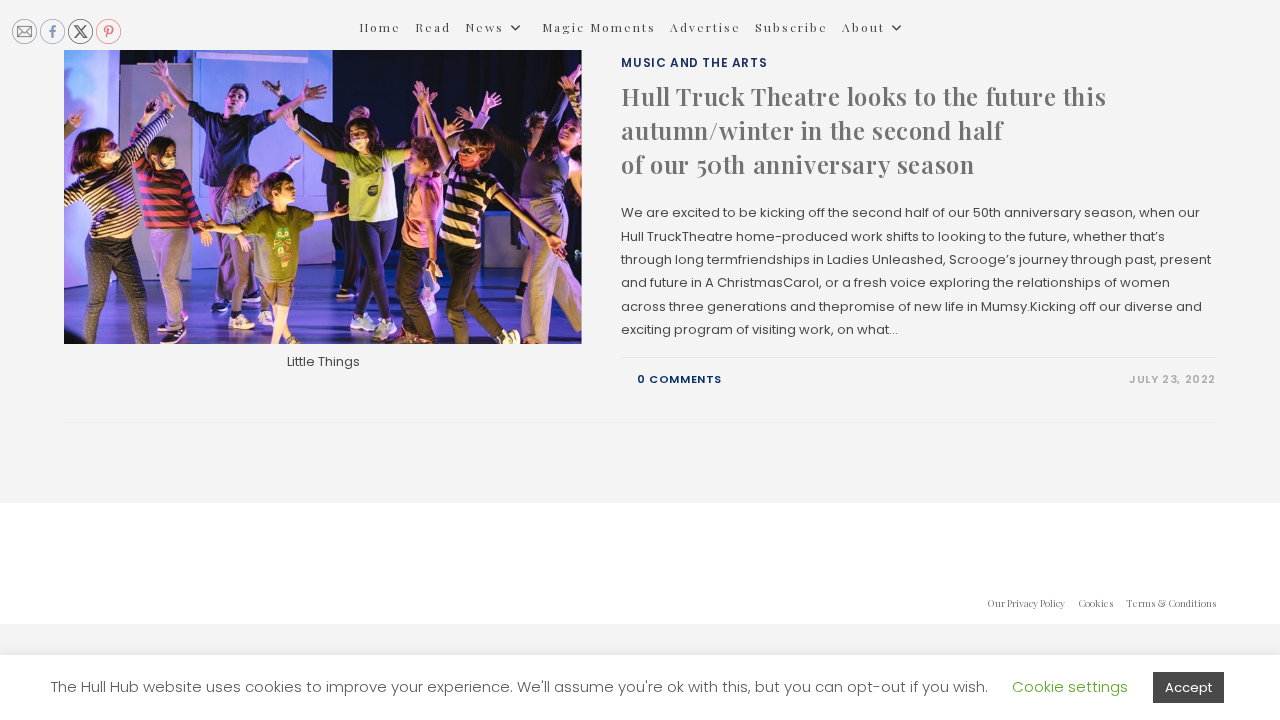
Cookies (1095, 603)
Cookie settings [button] (1070, 686)
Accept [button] (1188, 687)
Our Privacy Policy (1026, 603)
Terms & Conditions (1171, 603)
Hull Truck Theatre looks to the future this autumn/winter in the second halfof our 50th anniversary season (863, 129)
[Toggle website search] (363, 81)
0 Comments (679, 379)
